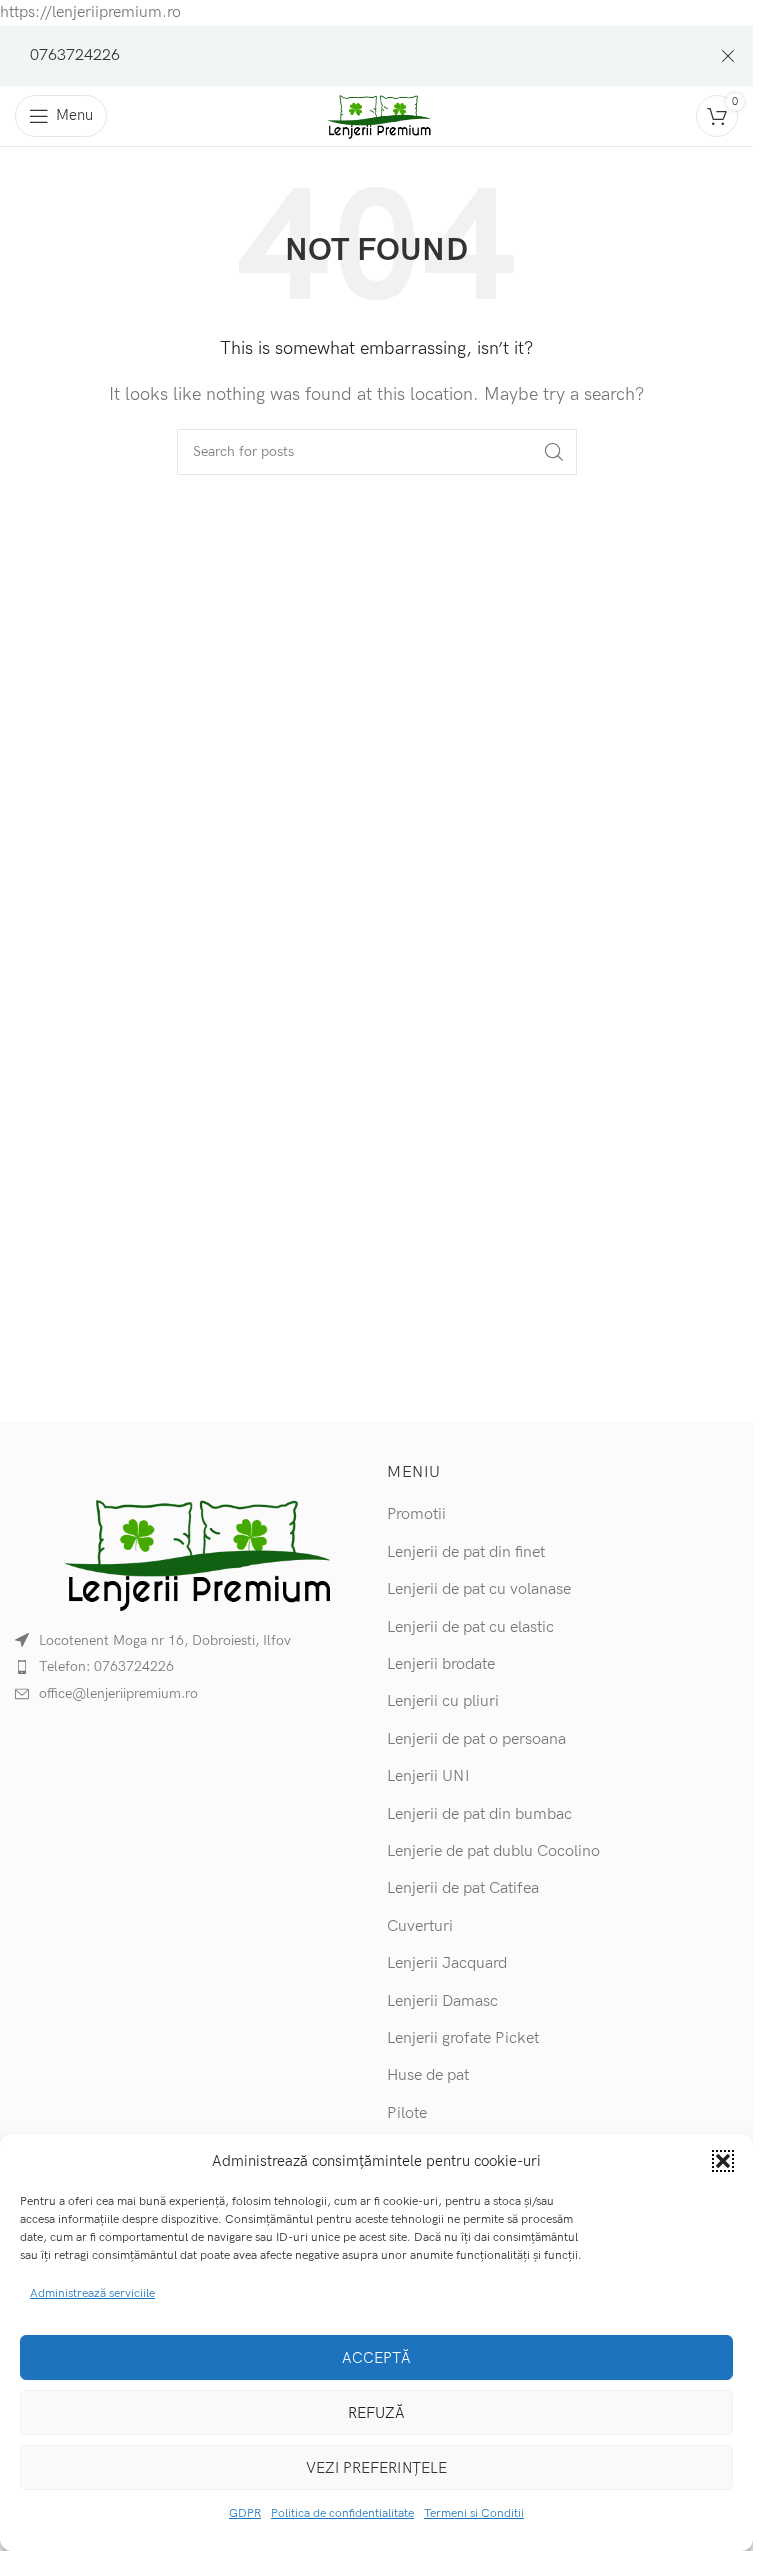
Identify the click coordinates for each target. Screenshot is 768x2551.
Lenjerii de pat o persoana (476, 1739)
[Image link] (191, 1550)
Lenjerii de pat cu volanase (479, 1589)
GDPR (245, 2513)
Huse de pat (428, 2075)
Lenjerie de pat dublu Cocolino (493, 1851)
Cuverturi (420, 1926)
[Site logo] (377, 115)
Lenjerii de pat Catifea (463, 1888)
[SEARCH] (554, 452)
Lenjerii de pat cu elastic (470, 1627)
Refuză (376, 2413)
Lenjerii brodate (441, 1664)
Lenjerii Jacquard (447, 1963)
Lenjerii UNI (428, 1776)
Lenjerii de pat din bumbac (479, 1814)
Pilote (407, 2113)
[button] (723, 2161)
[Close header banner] (728, 56)
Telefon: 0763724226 (106, 1666)
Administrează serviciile (92, 2293)
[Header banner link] (376, 56)
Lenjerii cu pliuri (443, 1701)
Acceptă (376, 2358)
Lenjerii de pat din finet (466, 1552)
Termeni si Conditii (474, 2513)
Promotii (416, 1514)
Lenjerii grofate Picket (463, 2038)
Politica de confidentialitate (342, 2513)
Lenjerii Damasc (442, 2001)
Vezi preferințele (376, 2468)
